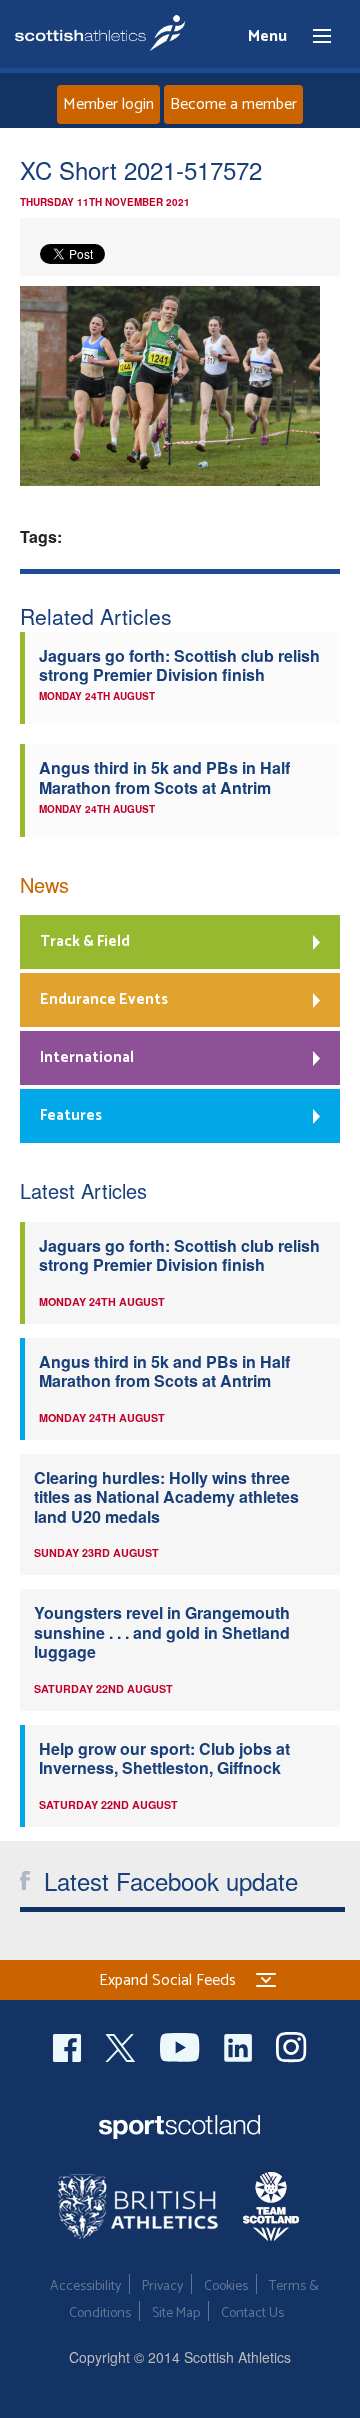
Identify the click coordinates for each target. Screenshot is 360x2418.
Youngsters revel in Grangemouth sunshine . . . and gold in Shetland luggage (162, 1632)
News (44, 884)
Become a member (233, 104)
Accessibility (85, 2286)
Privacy (162, 2286)
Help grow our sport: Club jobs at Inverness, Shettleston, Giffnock (164, 1758)
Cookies (226, 2286)
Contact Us (252, 2313)
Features (71, 1115)
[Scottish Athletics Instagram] (291, 2045)
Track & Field (85, 941)
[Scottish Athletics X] (122, 2045)
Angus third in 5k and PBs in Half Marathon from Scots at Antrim (164, 777)
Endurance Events (104, 999)
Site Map (176, 2313)
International (87, 1057)
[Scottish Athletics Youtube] (182, 2045)
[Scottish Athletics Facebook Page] (69, 2045)
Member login (108, 104)
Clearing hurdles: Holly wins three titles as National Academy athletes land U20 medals (166, 1497)
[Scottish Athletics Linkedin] (240, 2045)
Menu (313, 37)
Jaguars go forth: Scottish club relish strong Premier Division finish (179, 665)
